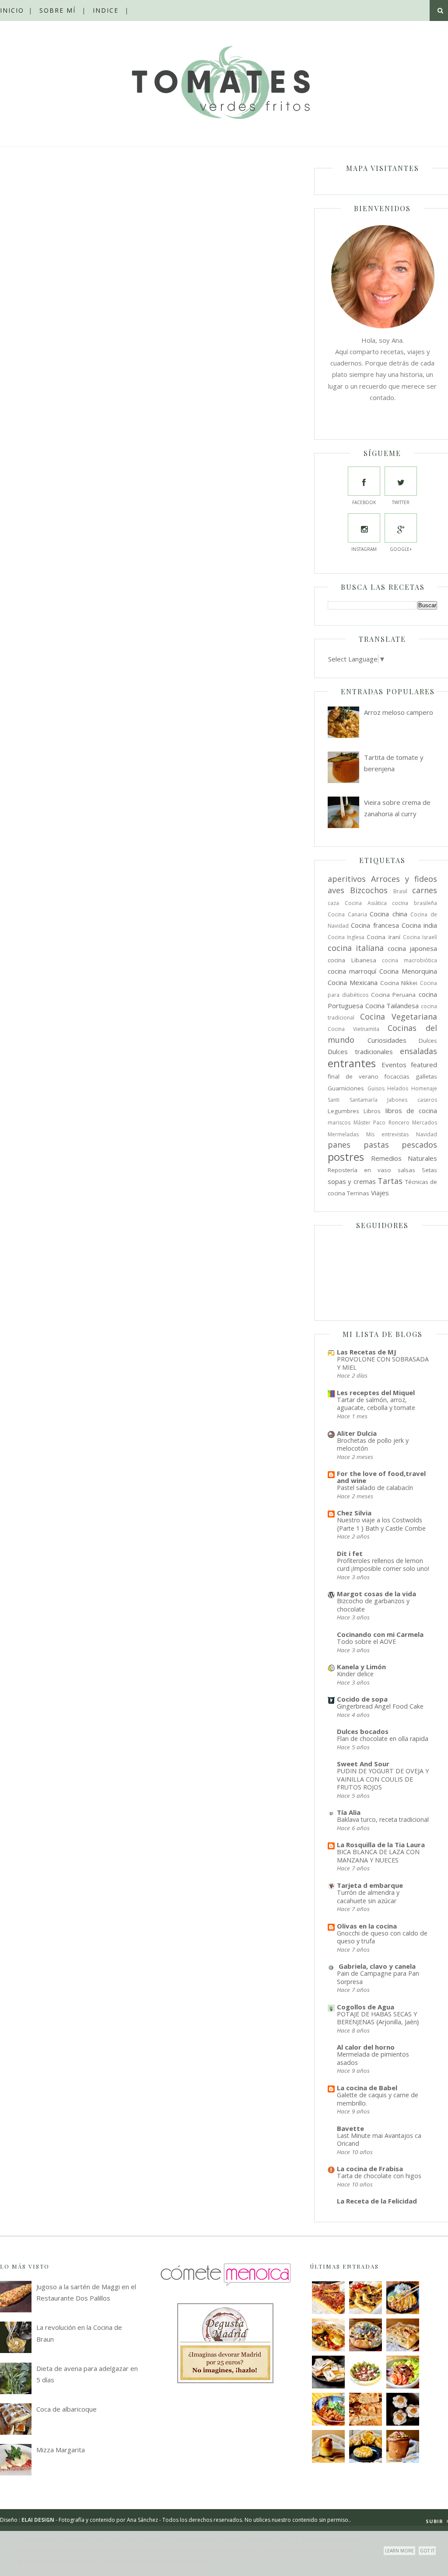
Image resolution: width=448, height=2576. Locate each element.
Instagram (364, 549)
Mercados (425, 1123)
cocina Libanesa (352, 960)
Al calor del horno (366, 2047)
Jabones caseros (412, 1100)
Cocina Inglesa (346, 937)
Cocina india (419, 925)
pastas (376, 1145)
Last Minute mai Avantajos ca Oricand (379, 2140)
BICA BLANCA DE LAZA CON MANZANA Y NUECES (378, 1856)
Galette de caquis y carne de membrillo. (378, 2099)
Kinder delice (355, 1674)
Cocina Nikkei (399, 983)
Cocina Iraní (383, 937)
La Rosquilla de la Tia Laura (381, 1845)
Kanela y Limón (361, 1667)
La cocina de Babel (367, 2088)
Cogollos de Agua (366, 2007)
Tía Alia (349, 1812)
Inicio (12, 10)
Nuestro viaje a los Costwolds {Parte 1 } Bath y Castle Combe (381, 1524)
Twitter (401, 502)
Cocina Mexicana (353, 982)
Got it (427, 2551)
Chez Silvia (354, 1513)
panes (339, 1145)
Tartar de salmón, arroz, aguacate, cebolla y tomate (376, 1404)
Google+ (401, 549)
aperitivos (347, 879)
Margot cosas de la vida (376, 1594)
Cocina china (388, 914)
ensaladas (418, 1051)
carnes (425, 890)
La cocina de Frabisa (370, 2169)
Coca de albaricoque (66, 2409)
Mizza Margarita (61, 2450)
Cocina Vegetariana (399, 1016)
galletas (426, 1076)
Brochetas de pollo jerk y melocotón (373, 1445)
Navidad (427, 1134)
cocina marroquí (352, 971)
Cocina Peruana (394, 995)
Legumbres (343, 1111)
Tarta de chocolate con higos (379, 2176)
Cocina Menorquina (408, 971)
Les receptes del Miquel (376, 1392)
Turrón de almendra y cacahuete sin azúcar (368, 1897)
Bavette (350, 2128)
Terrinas (358, 1193)
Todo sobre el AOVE (366, 1641)
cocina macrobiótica (409, 960)
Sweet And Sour (363, 1764)
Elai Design (38, 2520)
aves (336, 890)
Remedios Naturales (404, 1158)
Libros (372, 1111)
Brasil (400, 891)
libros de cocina (411, 1110)
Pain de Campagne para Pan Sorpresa (378, 1977)
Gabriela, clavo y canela (376, 1966)
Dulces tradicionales (360, 1051)
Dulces (428, 1041)
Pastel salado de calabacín (375, 1488)
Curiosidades (387, 1040)
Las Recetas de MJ (367, 1352)
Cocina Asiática (366, 903)
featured (424, 1065)
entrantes (352, 1063)
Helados (398, 1088)
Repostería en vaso (359, 1170)
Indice (106, 10)
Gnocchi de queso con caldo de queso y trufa (382, 1937)
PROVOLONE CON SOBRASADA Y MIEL (383, 1363)
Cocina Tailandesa (392, 1006)
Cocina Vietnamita (353, 1029)
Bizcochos (369, 890)
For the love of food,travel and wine (381, 1477)
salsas (406, 1170)
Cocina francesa (375, 925)
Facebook (364, 502)
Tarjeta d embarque (370, 1885)
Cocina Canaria (347, 914)
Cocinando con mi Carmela (380, 1634)
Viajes (380, 1193)
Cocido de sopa (362, 1699)
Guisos (376, 1088)
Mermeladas (343, 1134)
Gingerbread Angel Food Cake (380, 1706)
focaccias (397, 1076)
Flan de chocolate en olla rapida (383, 1739)
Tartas (390, 1181)
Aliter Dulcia (357, 1433)
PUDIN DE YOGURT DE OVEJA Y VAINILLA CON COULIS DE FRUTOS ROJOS (383, 1779)
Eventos (394, 1065)
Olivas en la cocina (367, 1926)
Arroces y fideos (404, 879)
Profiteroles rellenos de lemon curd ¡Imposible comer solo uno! (383, 1565)
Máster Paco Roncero (381, 1123)
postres (346, 1157)
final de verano (353, 1076)
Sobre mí (58, 10)
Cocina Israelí (420, 937)
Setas (429, 1170)
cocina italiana (356, 948)
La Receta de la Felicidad (377, 2201)
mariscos (339, 1123)
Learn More (399, 2551)
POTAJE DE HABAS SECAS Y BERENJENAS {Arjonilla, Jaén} (378, 2018)
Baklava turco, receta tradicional (383, 1819)
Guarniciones (346, 1088)
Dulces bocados (363, 1731)
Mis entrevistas (388, 1134)
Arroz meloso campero (399, 712)
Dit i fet (350, 1553)
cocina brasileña (415, 903)
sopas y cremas (352, 1181)
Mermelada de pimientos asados (373, 2058)
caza (333, 903)
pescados (419, 1145)
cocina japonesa (412, 948)
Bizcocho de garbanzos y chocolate (373, 1605)
